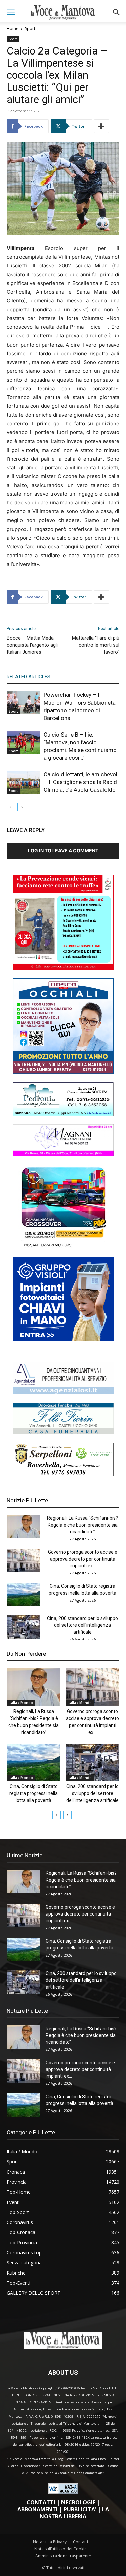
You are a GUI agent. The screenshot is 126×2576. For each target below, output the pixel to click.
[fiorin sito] (63, 1433)
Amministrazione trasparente (63, 2556)
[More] (101, 126)
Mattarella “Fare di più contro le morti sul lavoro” (96, 645)
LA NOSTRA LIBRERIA (74, 2513)
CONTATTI (41, 2502)
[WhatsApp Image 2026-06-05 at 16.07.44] (63, 1247)
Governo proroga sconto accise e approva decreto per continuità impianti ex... (83, 1559)
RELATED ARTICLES (29, 677)
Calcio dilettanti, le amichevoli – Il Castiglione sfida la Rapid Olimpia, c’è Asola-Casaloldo (81, 782)
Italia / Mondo (21, 1703)
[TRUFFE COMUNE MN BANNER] (63, 968)
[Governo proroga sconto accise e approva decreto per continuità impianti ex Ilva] (24, 1561)
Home (13, 28)
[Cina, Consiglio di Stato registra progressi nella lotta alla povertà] (24, 1595)
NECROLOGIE (78, 2502)
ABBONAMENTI (38, 2509)
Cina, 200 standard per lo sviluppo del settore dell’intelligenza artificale (82, 1625)
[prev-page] (11, 807)
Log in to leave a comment (63, 850)
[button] (11, 12)
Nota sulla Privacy (50, 2542)
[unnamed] (63, 1392)
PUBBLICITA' (80, 2509)
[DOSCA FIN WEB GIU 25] (63, 1072)
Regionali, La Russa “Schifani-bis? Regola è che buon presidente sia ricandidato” (82, 1525)
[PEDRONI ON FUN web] (63, 1114)
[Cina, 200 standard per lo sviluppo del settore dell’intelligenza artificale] (24, 1627)
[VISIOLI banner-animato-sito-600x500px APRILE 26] (63, 1339)
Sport (30, 28)
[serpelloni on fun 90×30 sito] (63, 1475)
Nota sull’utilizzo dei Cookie (60, 2549)
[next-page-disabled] (22, 807)
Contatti (80, 2542)
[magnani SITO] (63, 1154)
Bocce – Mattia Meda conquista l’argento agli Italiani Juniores (32, 645)
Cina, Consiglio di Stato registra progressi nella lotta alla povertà (34, 1793)
